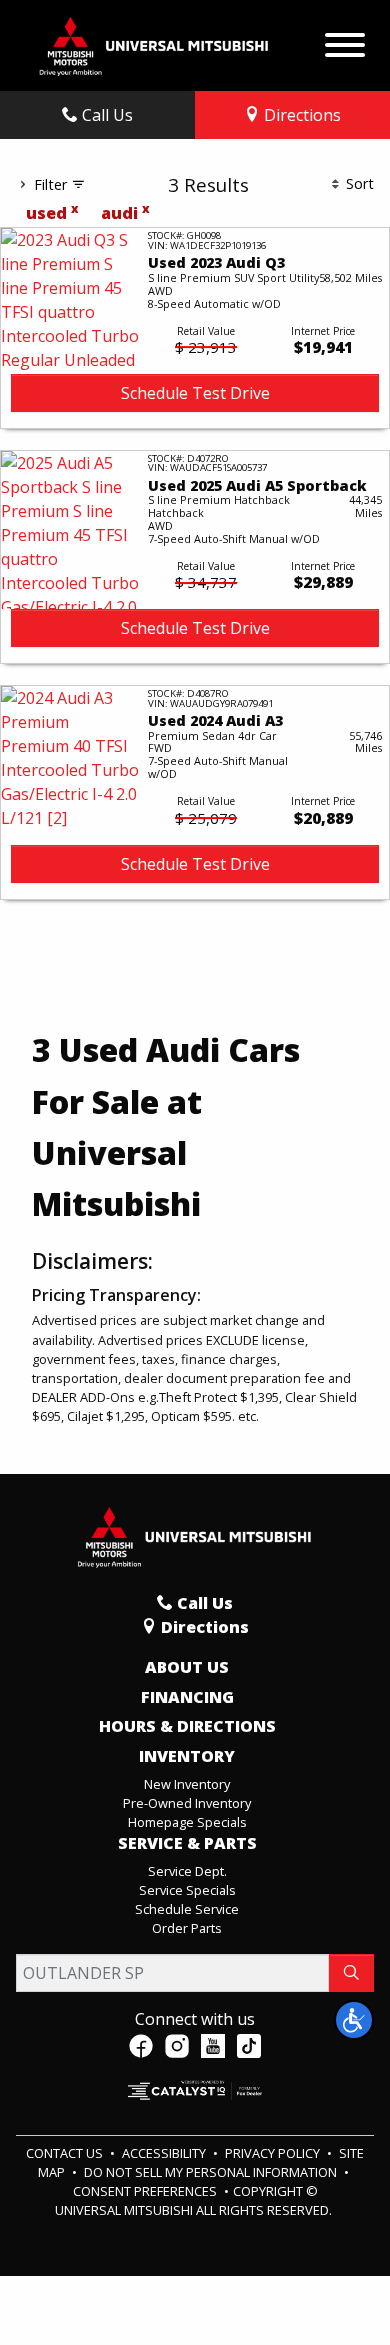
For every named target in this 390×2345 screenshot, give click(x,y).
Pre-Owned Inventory (187, 1803)
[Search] (351, 1973)
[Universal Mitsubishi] (154, 44)
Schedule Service (187, 1909)
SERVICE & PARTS (187, 1844)
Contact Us (66, 2153)
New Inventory (187, 1784)
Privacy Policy (274, 2153)
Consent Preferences (145, 2191)
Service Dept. (187, 1871)
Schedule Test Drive (195, 393)
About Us (187, 1668)
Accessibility (165, 2153)
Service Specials (187, 1890)
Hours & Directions (187, 1727)
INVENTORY (187, 1757)
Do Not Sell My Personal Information (212, 2172)
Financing (187, 1698)
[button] (354, 2020)
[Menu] (345, 40)
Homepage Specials (187, 1822)
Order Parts (187, 1928)
